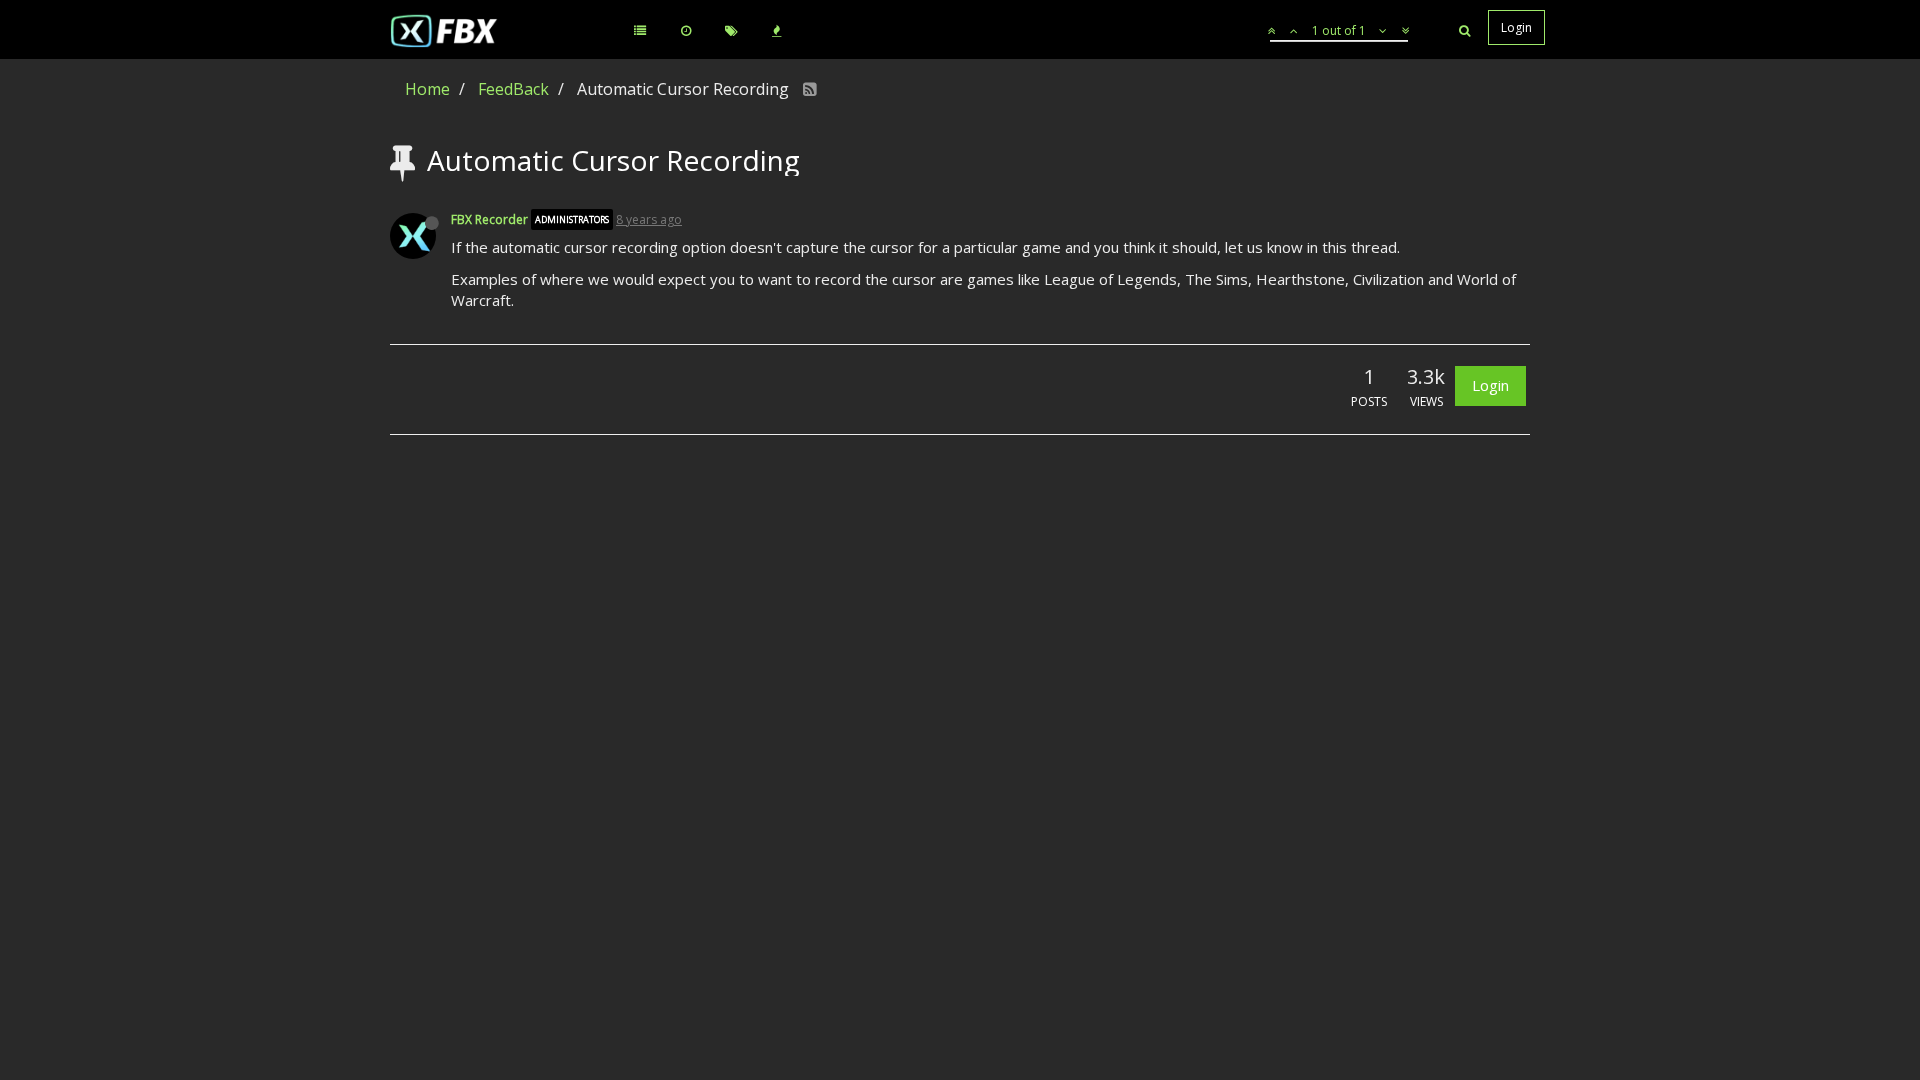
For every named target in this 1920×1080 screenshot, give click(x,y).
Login (1490, 385)
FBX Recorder (489, 219)
